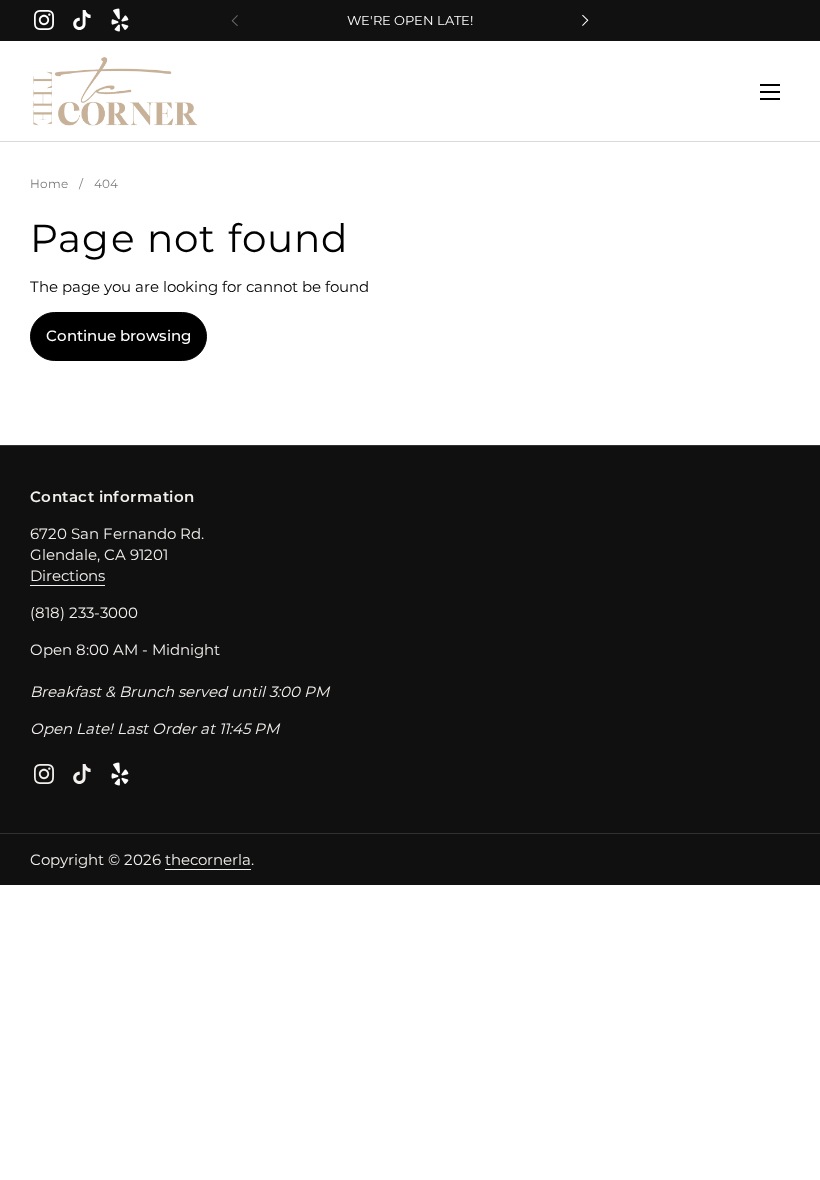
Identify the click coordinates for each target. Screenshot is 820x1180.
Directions (67, 575)
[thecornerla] (115, 91)
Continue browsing (118, 335)
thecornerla (208, 859)
